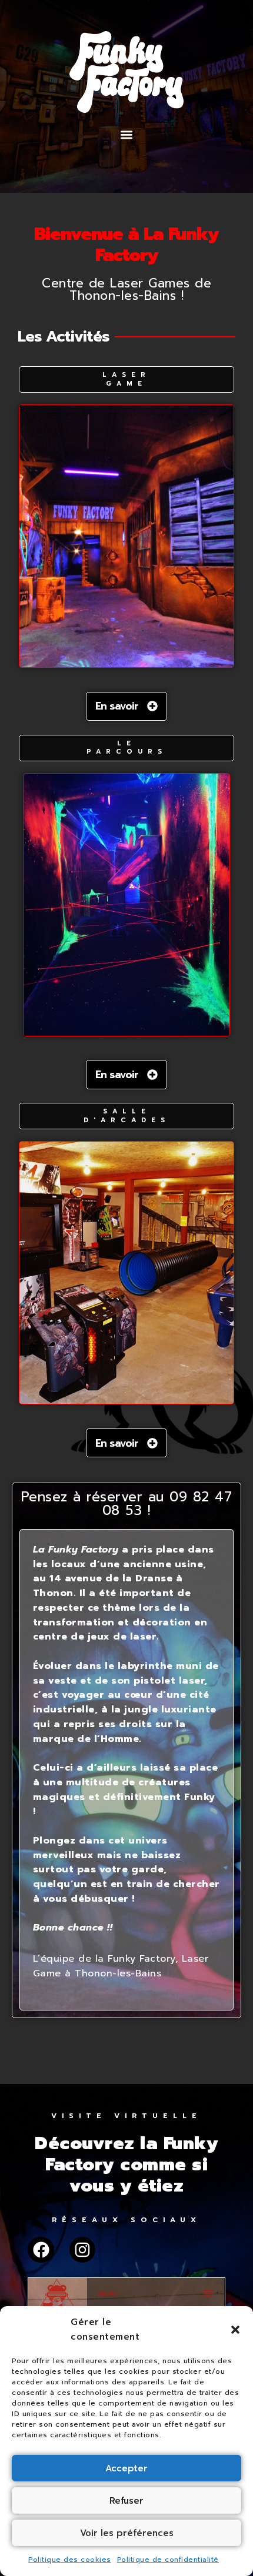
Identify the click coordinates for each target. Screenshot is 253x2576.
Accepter (126, 2468)
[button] (235, 2330)
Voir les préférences (127, 2533)
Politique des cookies (70, 2560)
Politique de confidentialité (168, 2560)
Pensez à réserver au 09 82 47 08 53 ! (127, 1504)
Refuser (126, 2501)
